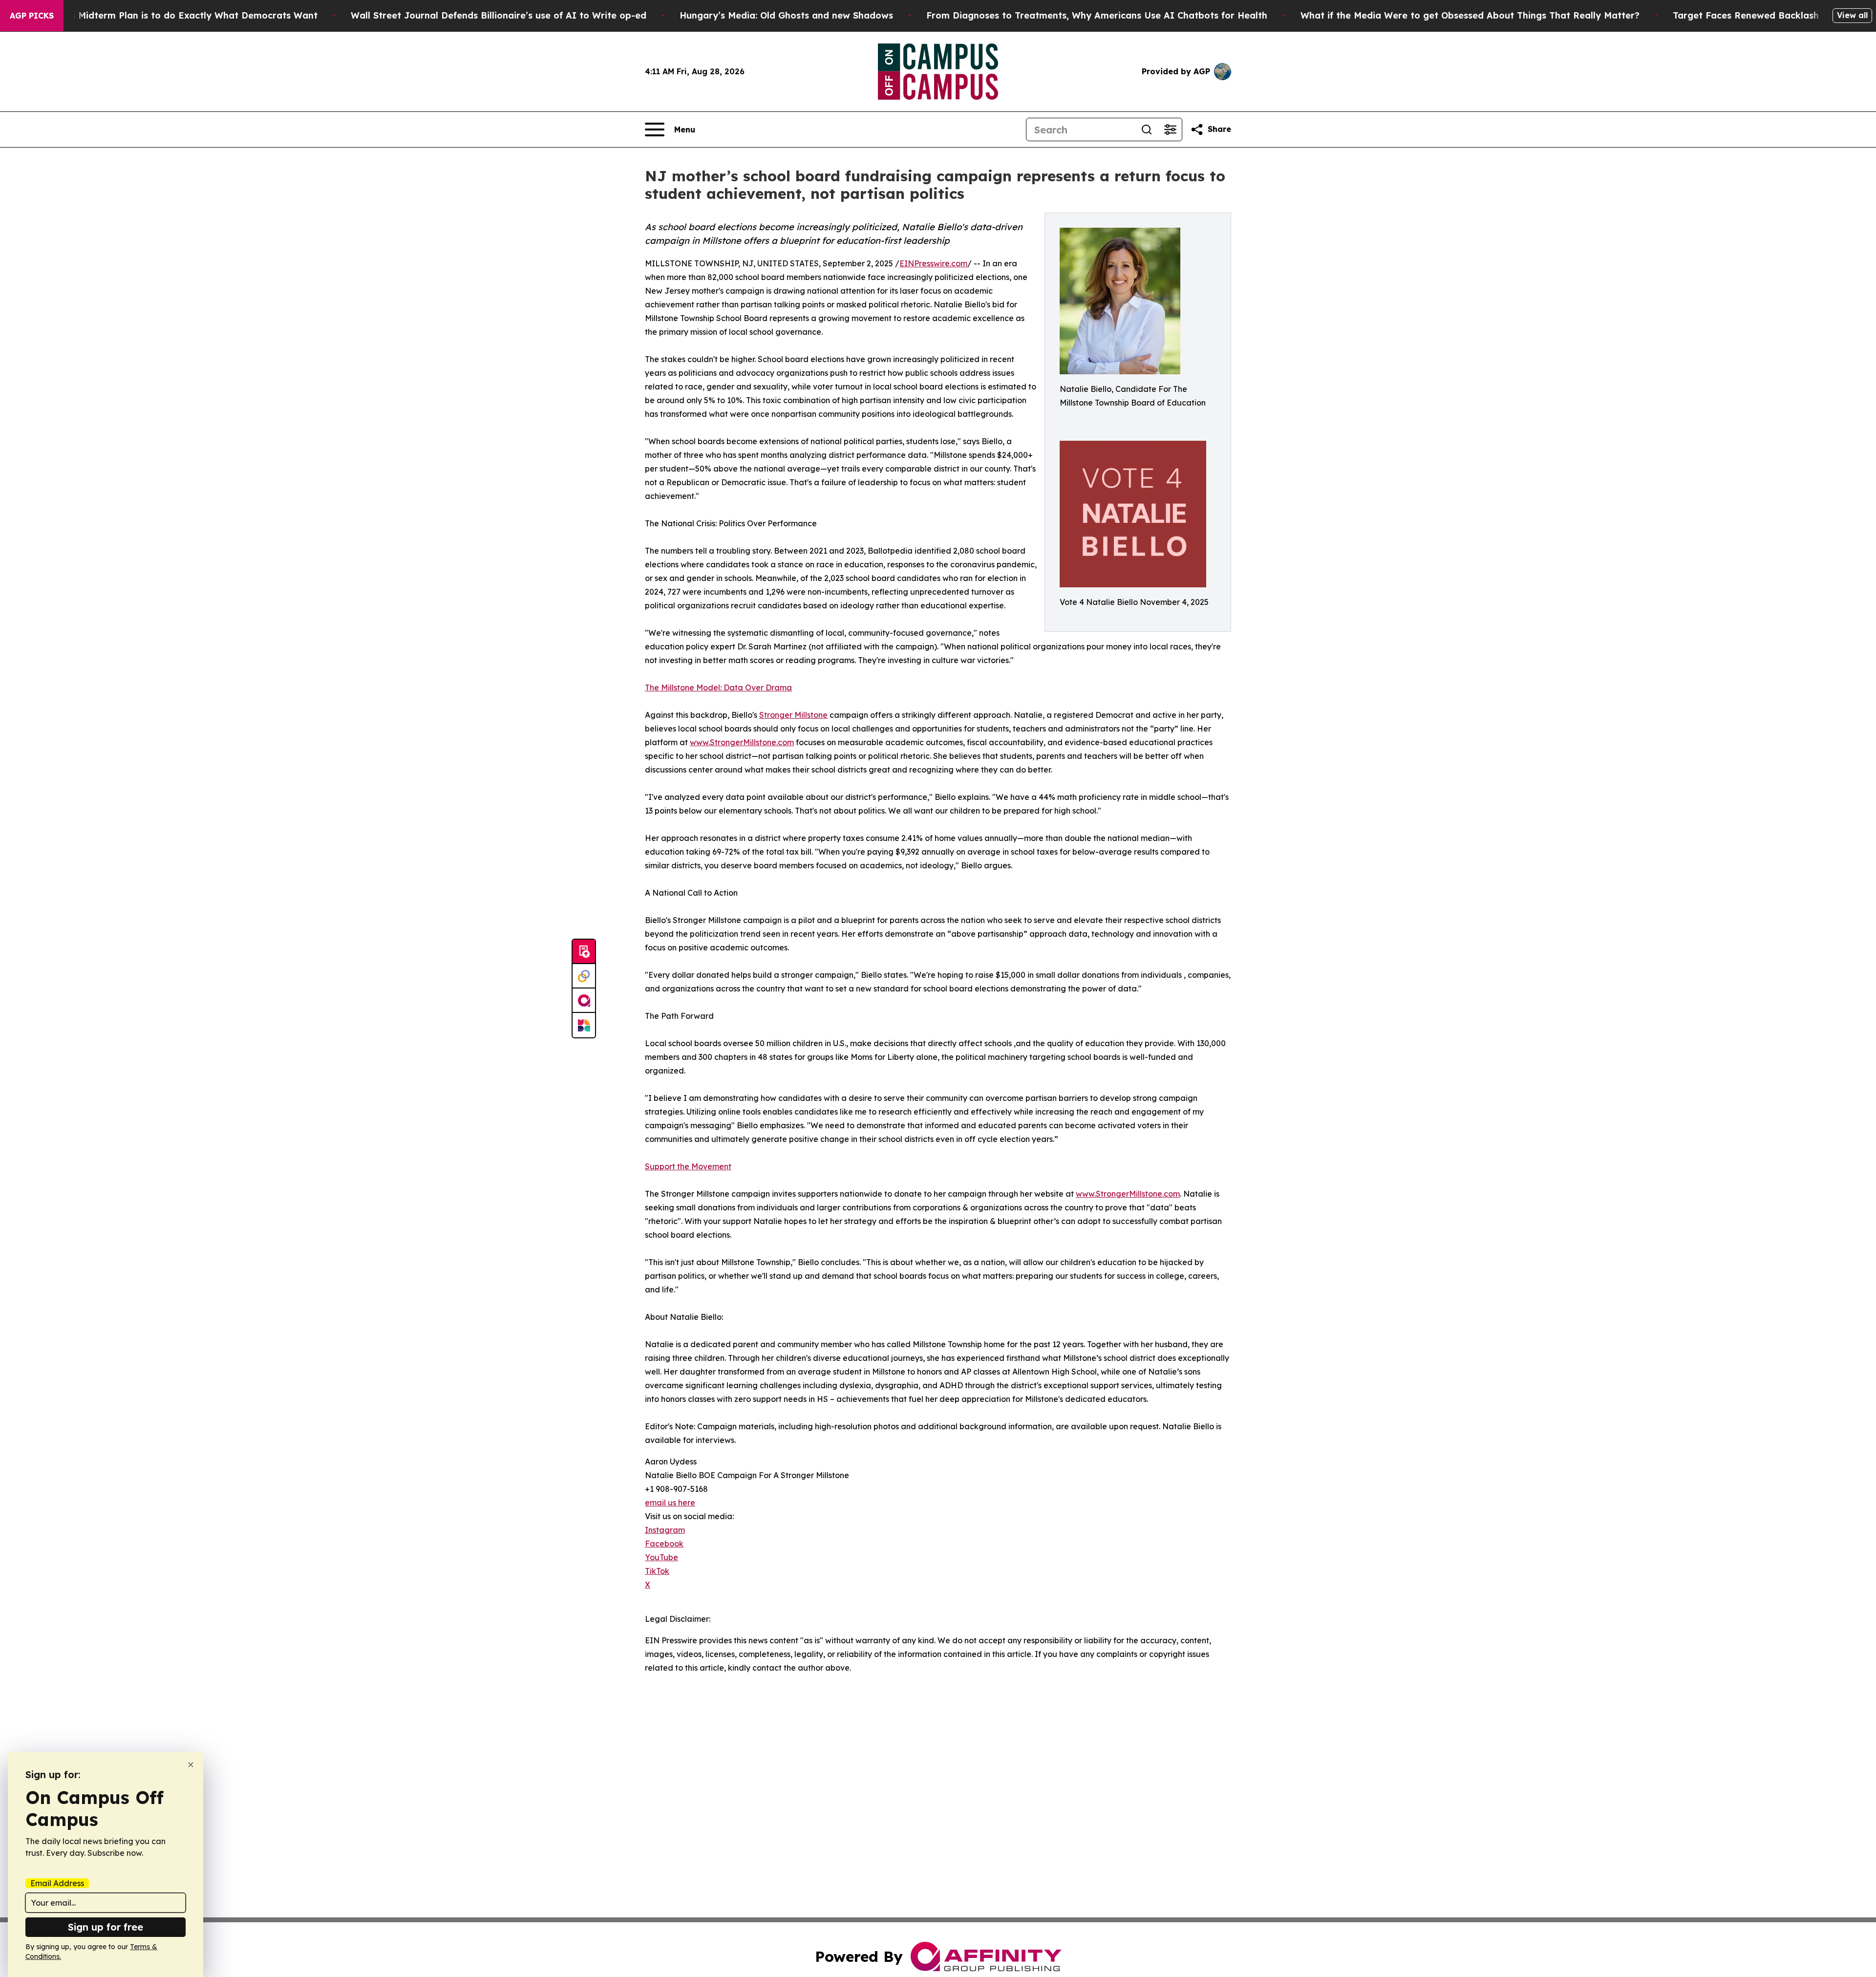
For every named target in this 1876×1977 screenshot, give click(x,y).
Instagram (665, 1530)
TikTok (657, 1571)
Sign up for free (106, 1927)
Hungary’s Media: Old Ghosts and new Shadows (786, 15)
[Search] (1147, 129)
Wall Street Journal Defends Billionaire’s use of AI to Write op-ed (499, 15)
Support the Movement (688, 1166)
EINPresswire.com (933, 263)
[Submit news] (584, 952)
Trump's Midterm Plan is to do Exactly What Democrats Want (179, 15)
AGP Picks (32, 16)
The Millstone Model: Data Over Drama (718, 688)
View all (1852, 15)
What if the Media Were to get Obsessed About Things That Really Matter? (1470, 15)
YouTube (661, 1557)
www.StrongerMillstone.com (742, 742)
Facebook (664, 1544)
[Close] (191, 1765)
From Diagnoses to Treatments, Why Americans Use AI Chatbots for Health (1097, 15)
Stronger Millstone (793, 715)
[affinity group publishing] (584, 1001)
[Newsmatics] (584, 1025)
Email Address (57, 1883)
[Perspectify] (584, 976)
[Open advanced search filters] (1170, 129)
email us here (670, 1503)
